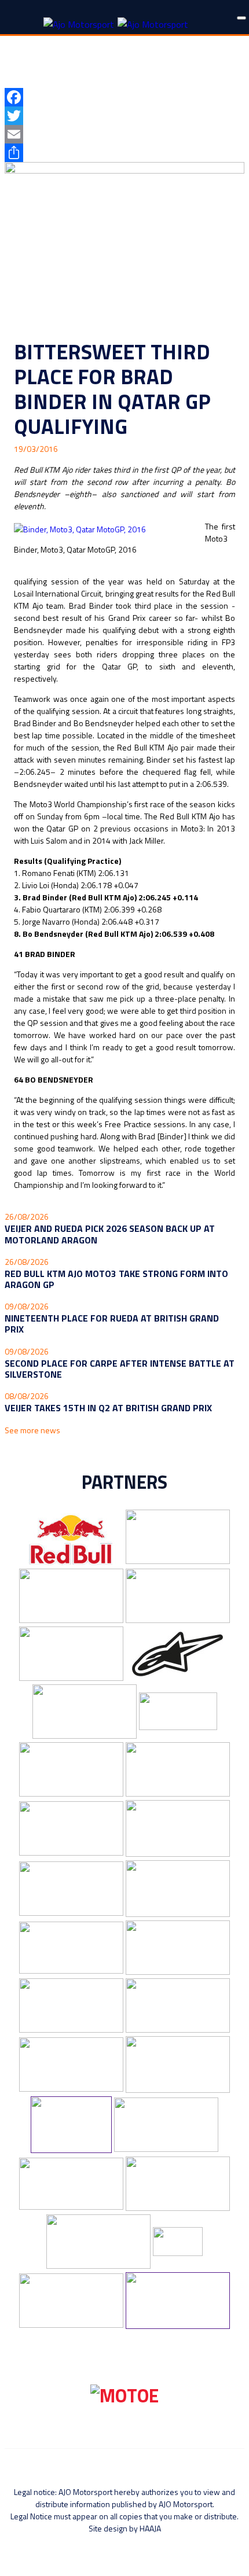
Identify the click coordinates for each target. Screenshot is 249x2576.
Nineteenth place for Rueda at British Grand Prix (112, 1324)
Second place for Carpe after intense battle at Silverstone (120, 1369)
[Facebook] (124, 97)
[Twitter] (124, 116)
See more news (32, 1430)
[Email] (124, 134)
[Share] (124, 153)
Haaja (150, 2528)
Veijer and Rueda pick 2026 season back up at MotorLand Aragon (110, 1234)
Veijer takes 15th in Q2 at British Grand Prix (108, 1408)
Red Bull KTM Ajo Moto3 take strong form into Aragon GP (116, 1279)
